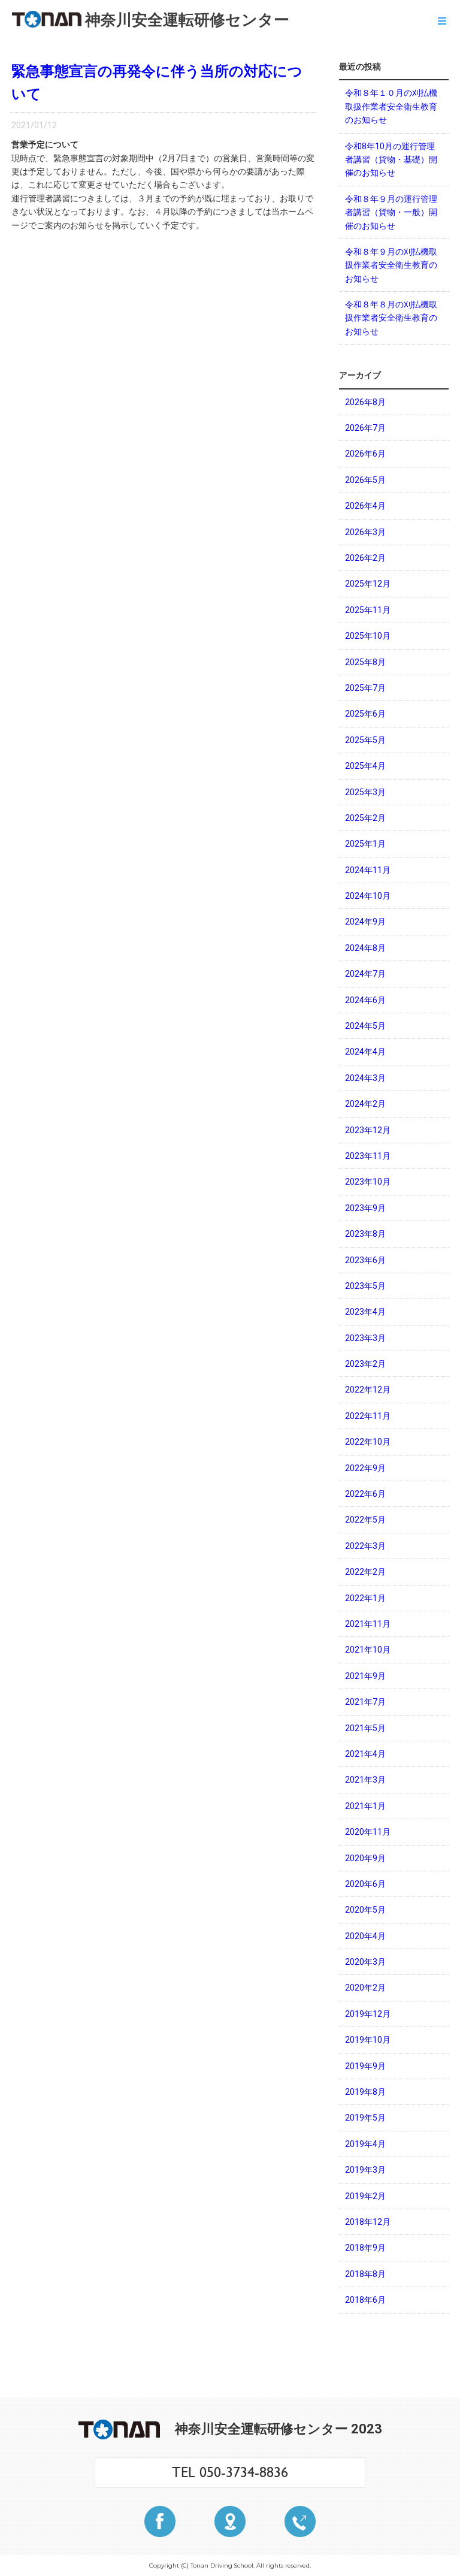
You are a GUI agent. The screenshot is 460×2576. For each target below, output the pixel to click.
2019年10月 (368, 2040)
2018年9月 (365, 2248)
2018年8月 (365, 2274)
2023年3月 (365, 1338)
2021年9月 (365, 1676)
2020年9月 (365, 1858)
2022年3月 (365, 1546)
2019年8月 (365, 2092)
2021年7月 (365, 1702)
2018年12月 (368, 2222)
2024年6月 (365, 1000)
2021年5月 (365, 1728)
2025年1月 (365, 844)
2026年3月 (365, 532)
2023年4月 (365, 1312)
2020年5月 (365, 1910)
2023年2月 (365, 1364)
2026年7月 (365, 428)
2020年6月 (365, 1884)
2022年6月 (365, 1494)
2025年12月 (368, 584)
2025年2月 (365, 818)
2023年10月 (368, 1182)
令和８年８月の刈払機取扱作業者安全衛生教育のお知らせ (391, 318)
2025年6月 (365, 714)
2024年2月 (365, 1104)
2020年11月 (368, 1832)
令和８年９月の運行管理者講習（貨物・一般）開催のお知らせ (391, 212)
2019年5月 (365, 2118)
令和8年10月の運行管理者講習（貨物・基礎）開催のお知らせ (391, 160)
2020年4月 (365, 1936)
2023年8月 (365, 1234)
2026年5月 (365, 480)
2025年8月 (365, 662)
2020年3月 (365, 1962)
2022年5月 (365, 1520)
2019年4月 (365, 2144)
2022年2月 (365, 1572)
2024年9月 (365, 922)
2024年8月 (365, 948)
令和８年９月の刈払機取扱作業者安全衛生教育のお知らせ (391, 265)
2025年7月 (365, 688)
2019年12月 (368, 2014)
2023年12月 (368, 1130)
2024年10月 (368, 896)
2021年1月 (365, 1806)
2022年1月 (365, 1598)
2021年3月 (365, 1780)
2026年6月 (365, 454)
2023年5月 (365, 1286)
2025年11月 (368, 610)
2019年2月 (365, 2196)
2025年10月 (368, 636)
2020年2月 (365, 1988)
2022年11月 (368, 1416)
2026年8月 (365, 402)
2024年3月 (365, 1078)
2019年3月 (365, 2170)
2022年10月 (368, 1442)
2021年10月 (368, 1650)
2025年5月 (365, 740)
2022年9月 (365, 1468)
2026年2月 (365, 558)
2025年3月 (365, 792)
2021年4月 (365, 1754)
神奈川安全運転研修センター (187, 20)
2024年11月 (368, 870)
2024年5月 (365, 1026)
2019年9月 (365, 2066)
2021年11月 (368, 1624)
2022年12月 (368, 1390)
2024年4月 (365, 1052)
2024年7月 (365, 974)
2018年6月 (365, 2300)
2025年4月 (365, 766)
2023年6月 (365, 1260)
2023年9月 (365, 1208)
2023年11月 (368, 1156)
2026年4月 (365, 506)
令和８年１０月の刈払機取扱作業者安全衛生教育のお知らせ (391, 106)
